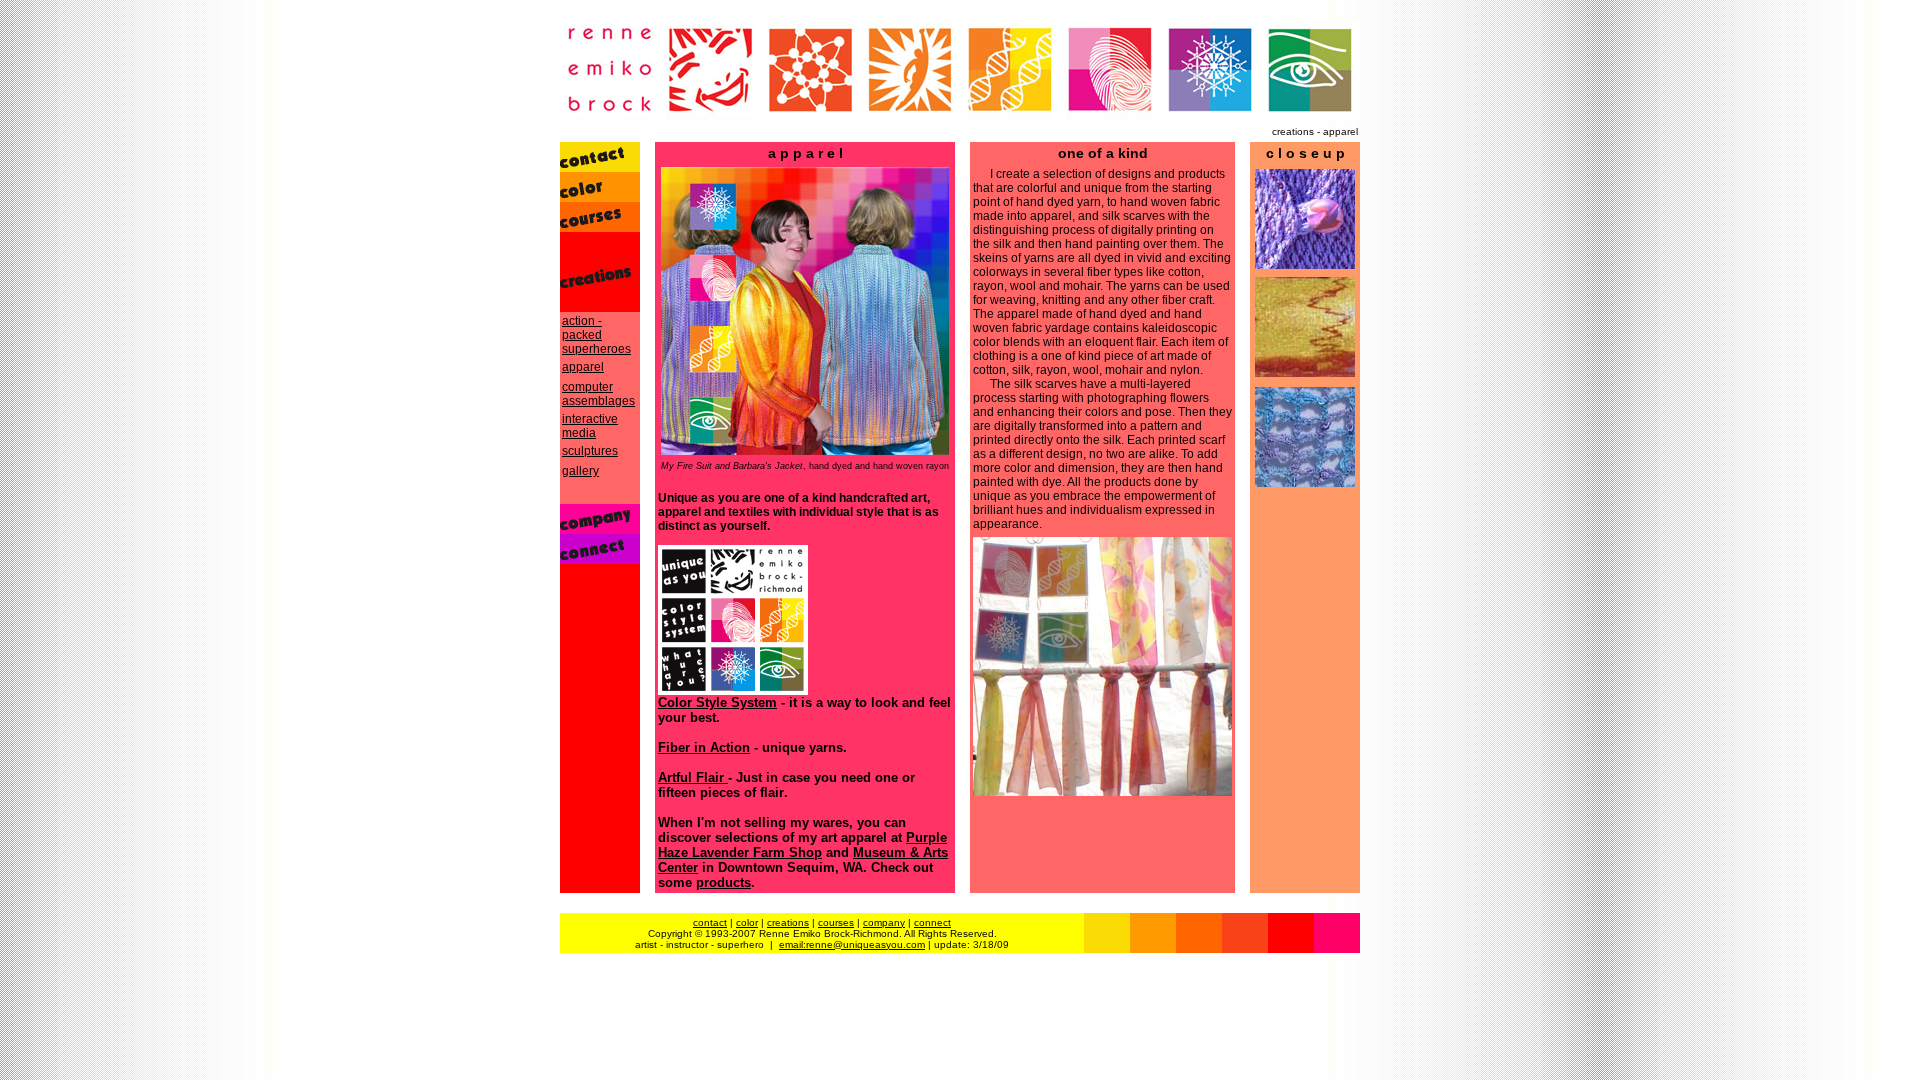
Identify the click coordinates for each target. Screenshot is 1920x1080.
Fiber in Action (704, 747)
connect (932, 922)
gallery (580, 471)
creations (788, 922)
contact (710, 922)
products (723, 882)
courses (836, 922)
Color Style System (717, 702)
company (884, 922)
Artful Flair (693, 777)
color (747, 922)
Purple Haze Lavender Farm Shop (802, 845)
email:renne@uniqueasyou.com (852, 944)
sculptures (590, 451)
